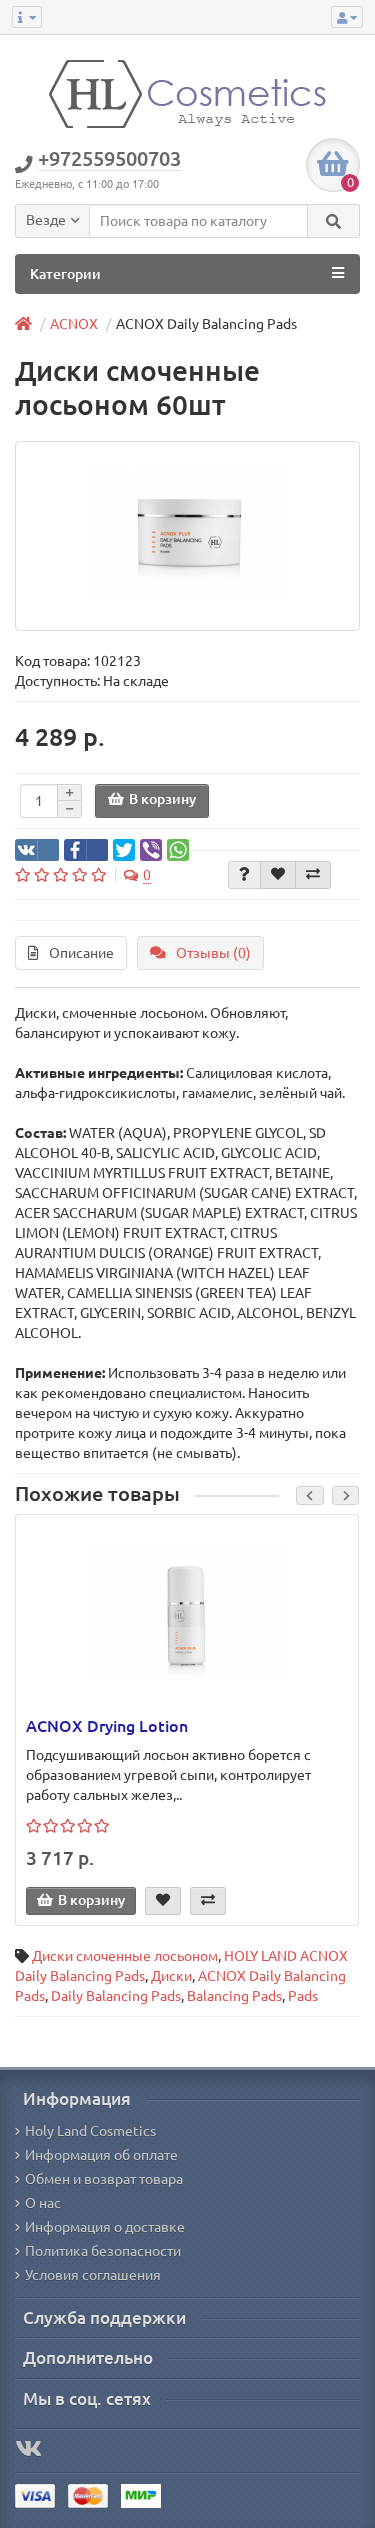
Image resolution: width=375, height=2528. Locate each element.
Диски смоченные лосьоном (125, 1956)
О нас (43, 2203)
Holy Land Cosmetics (90, 2131)
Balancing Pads (234, 1996)
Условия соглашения (93, 2275)
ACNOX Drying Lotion (107, 1726)
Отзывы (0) (213, 953)
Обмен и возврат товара (104, 2179)
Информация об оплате (101, 2155)
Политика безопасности (103, 2251)
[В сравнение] (313, 875)
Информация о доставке (105, 2227)
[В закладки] (278, 875)
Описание (81, 953)
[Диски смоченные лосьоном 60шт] (187, 536)
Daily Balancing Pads (116, 1996)
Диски (171, 1976)
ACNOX (74, 324)
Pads (303, 1996)
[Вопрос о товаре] (244, 875)
